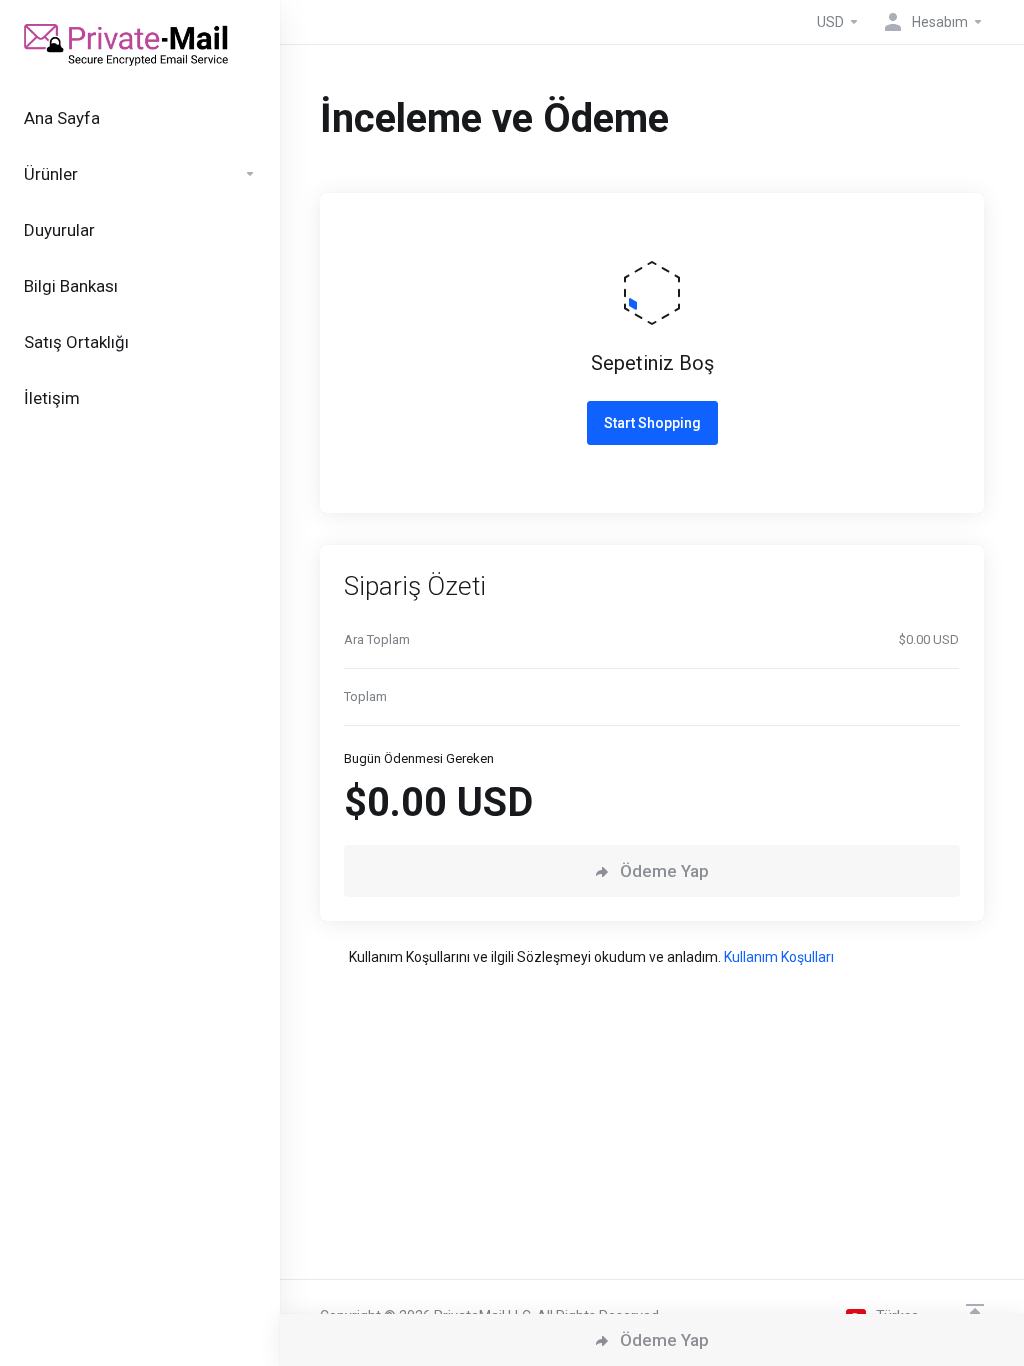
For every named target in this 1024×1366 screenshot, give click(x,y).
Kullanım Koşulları (779, 957)
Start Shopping (652, 423)
